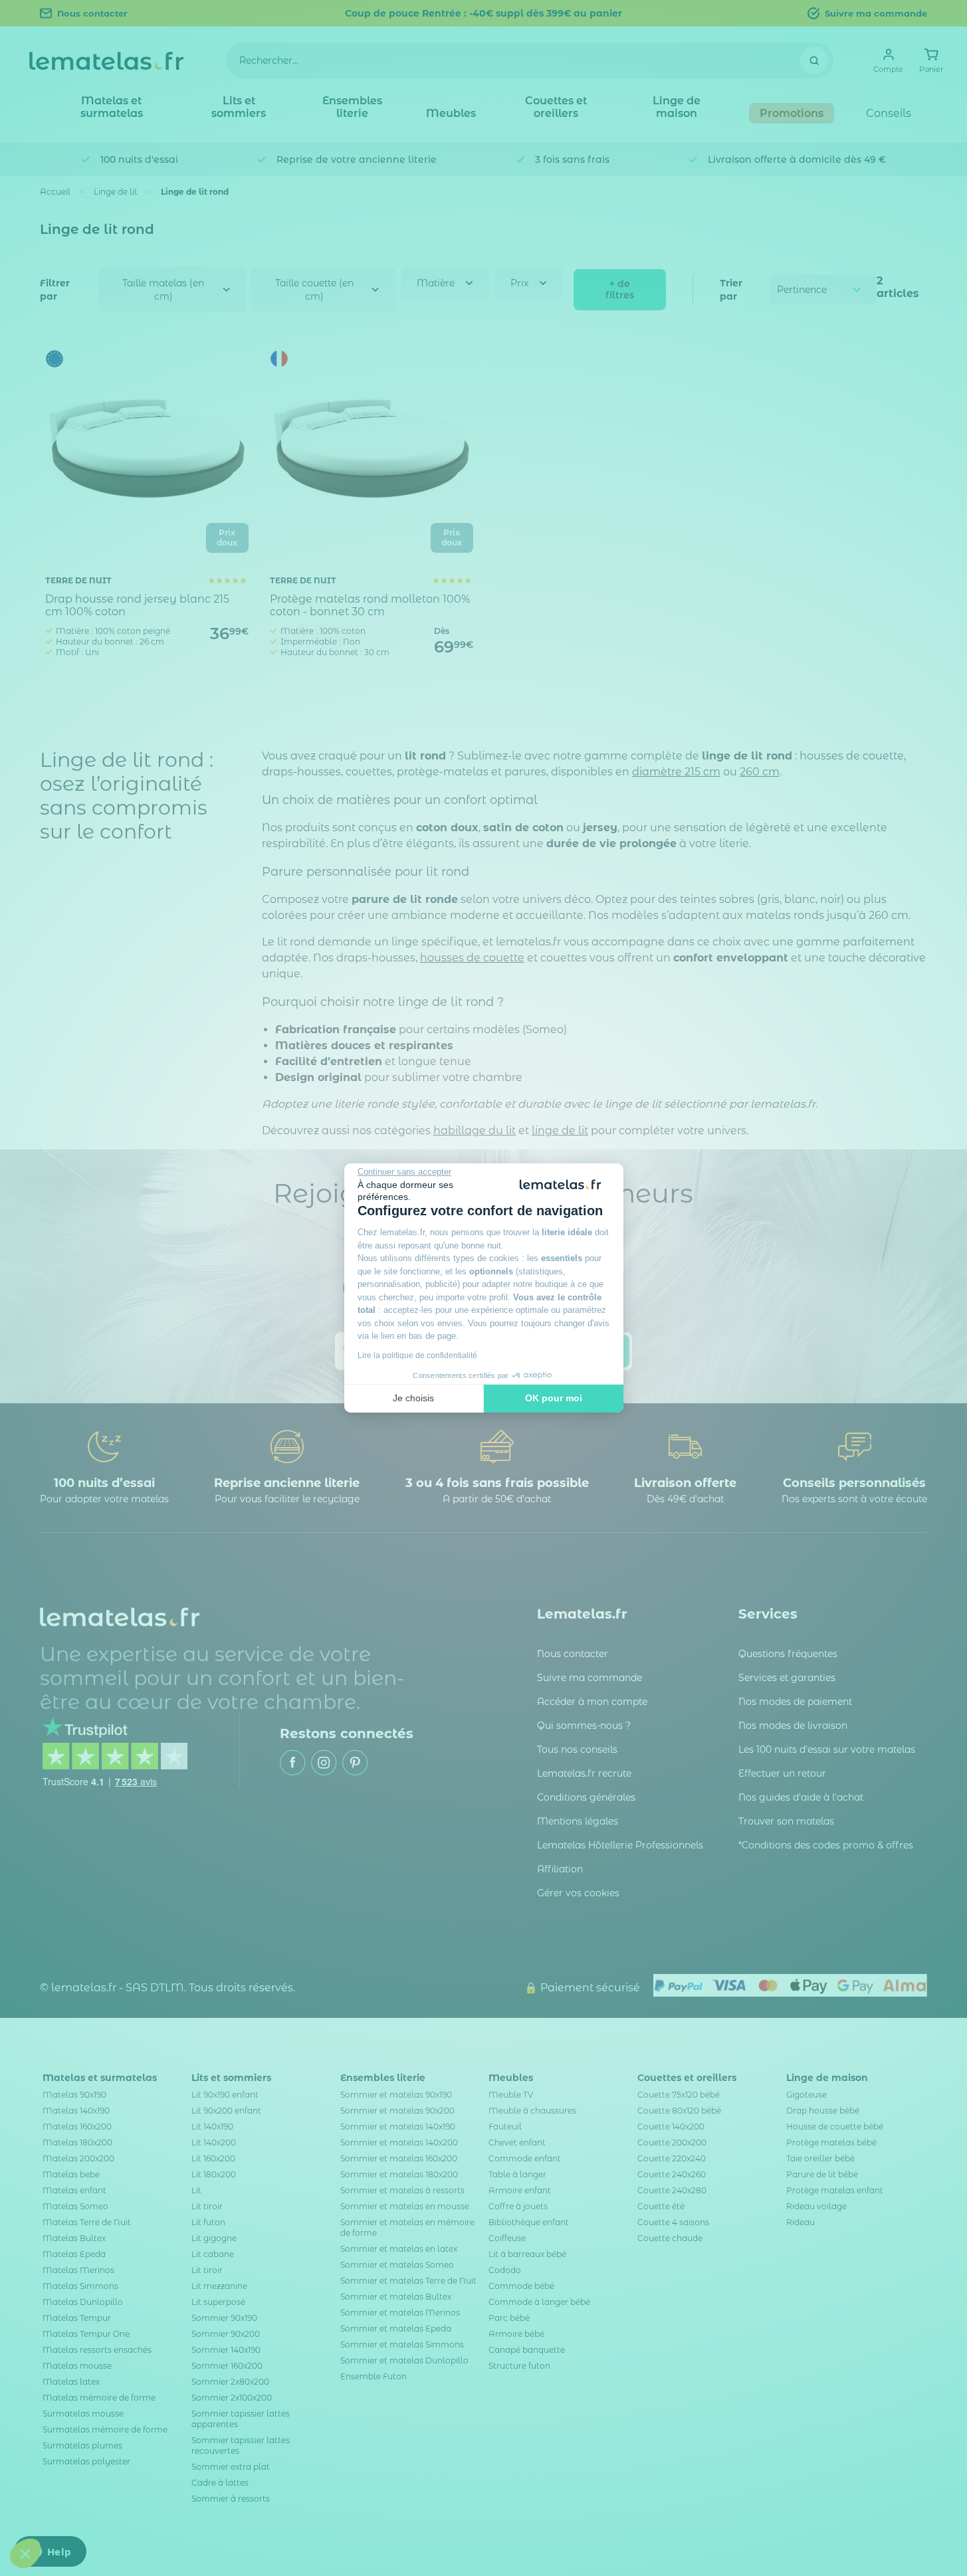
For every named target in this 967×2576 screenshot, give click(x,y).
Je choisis (413, 1398)
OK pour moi (554, 1398)
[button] (25, 2553)
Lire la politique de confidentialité (417, 1355)
